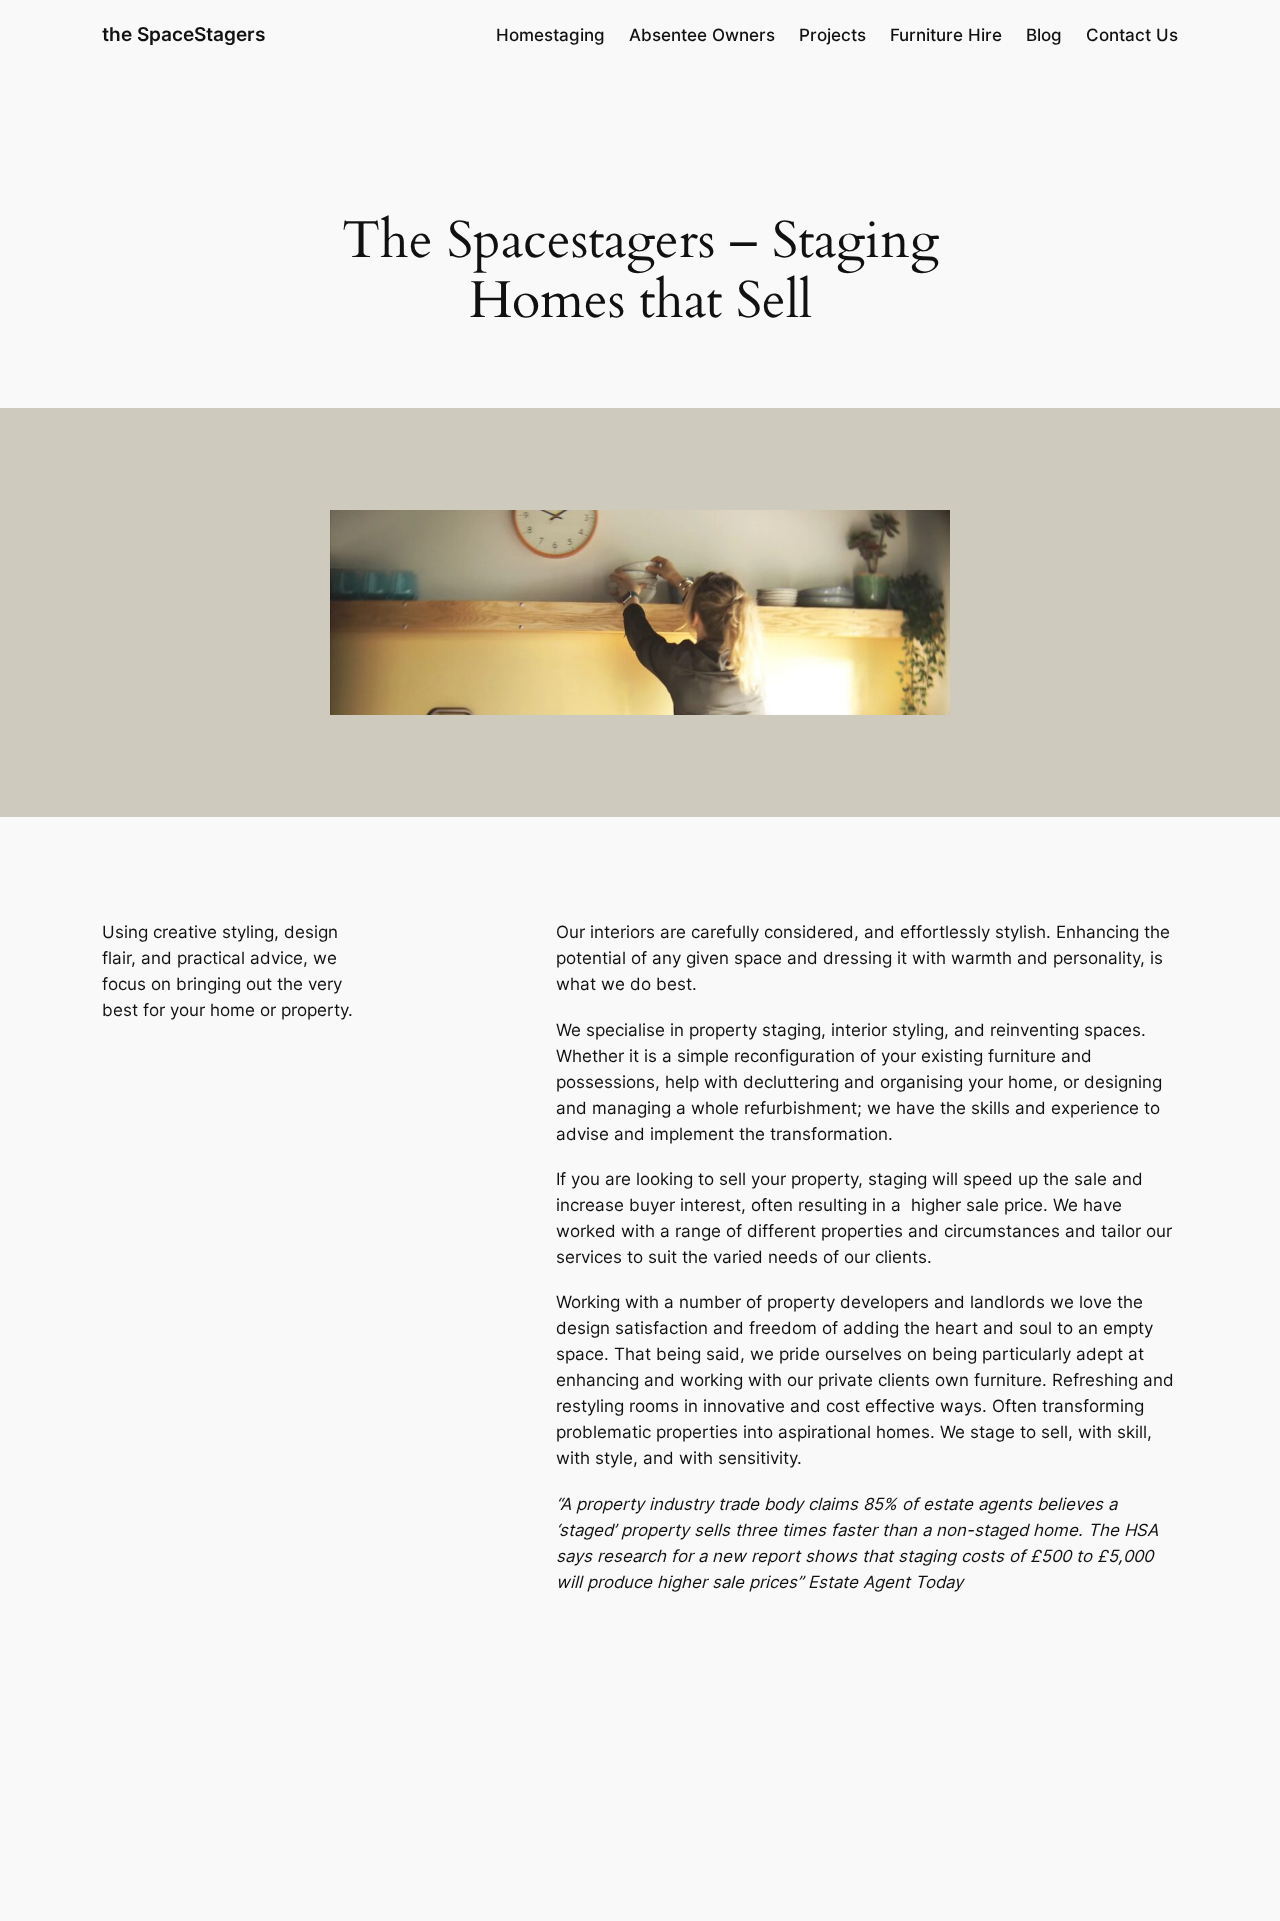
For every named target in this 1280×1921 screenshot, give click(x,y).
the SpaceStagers (183, 34)
